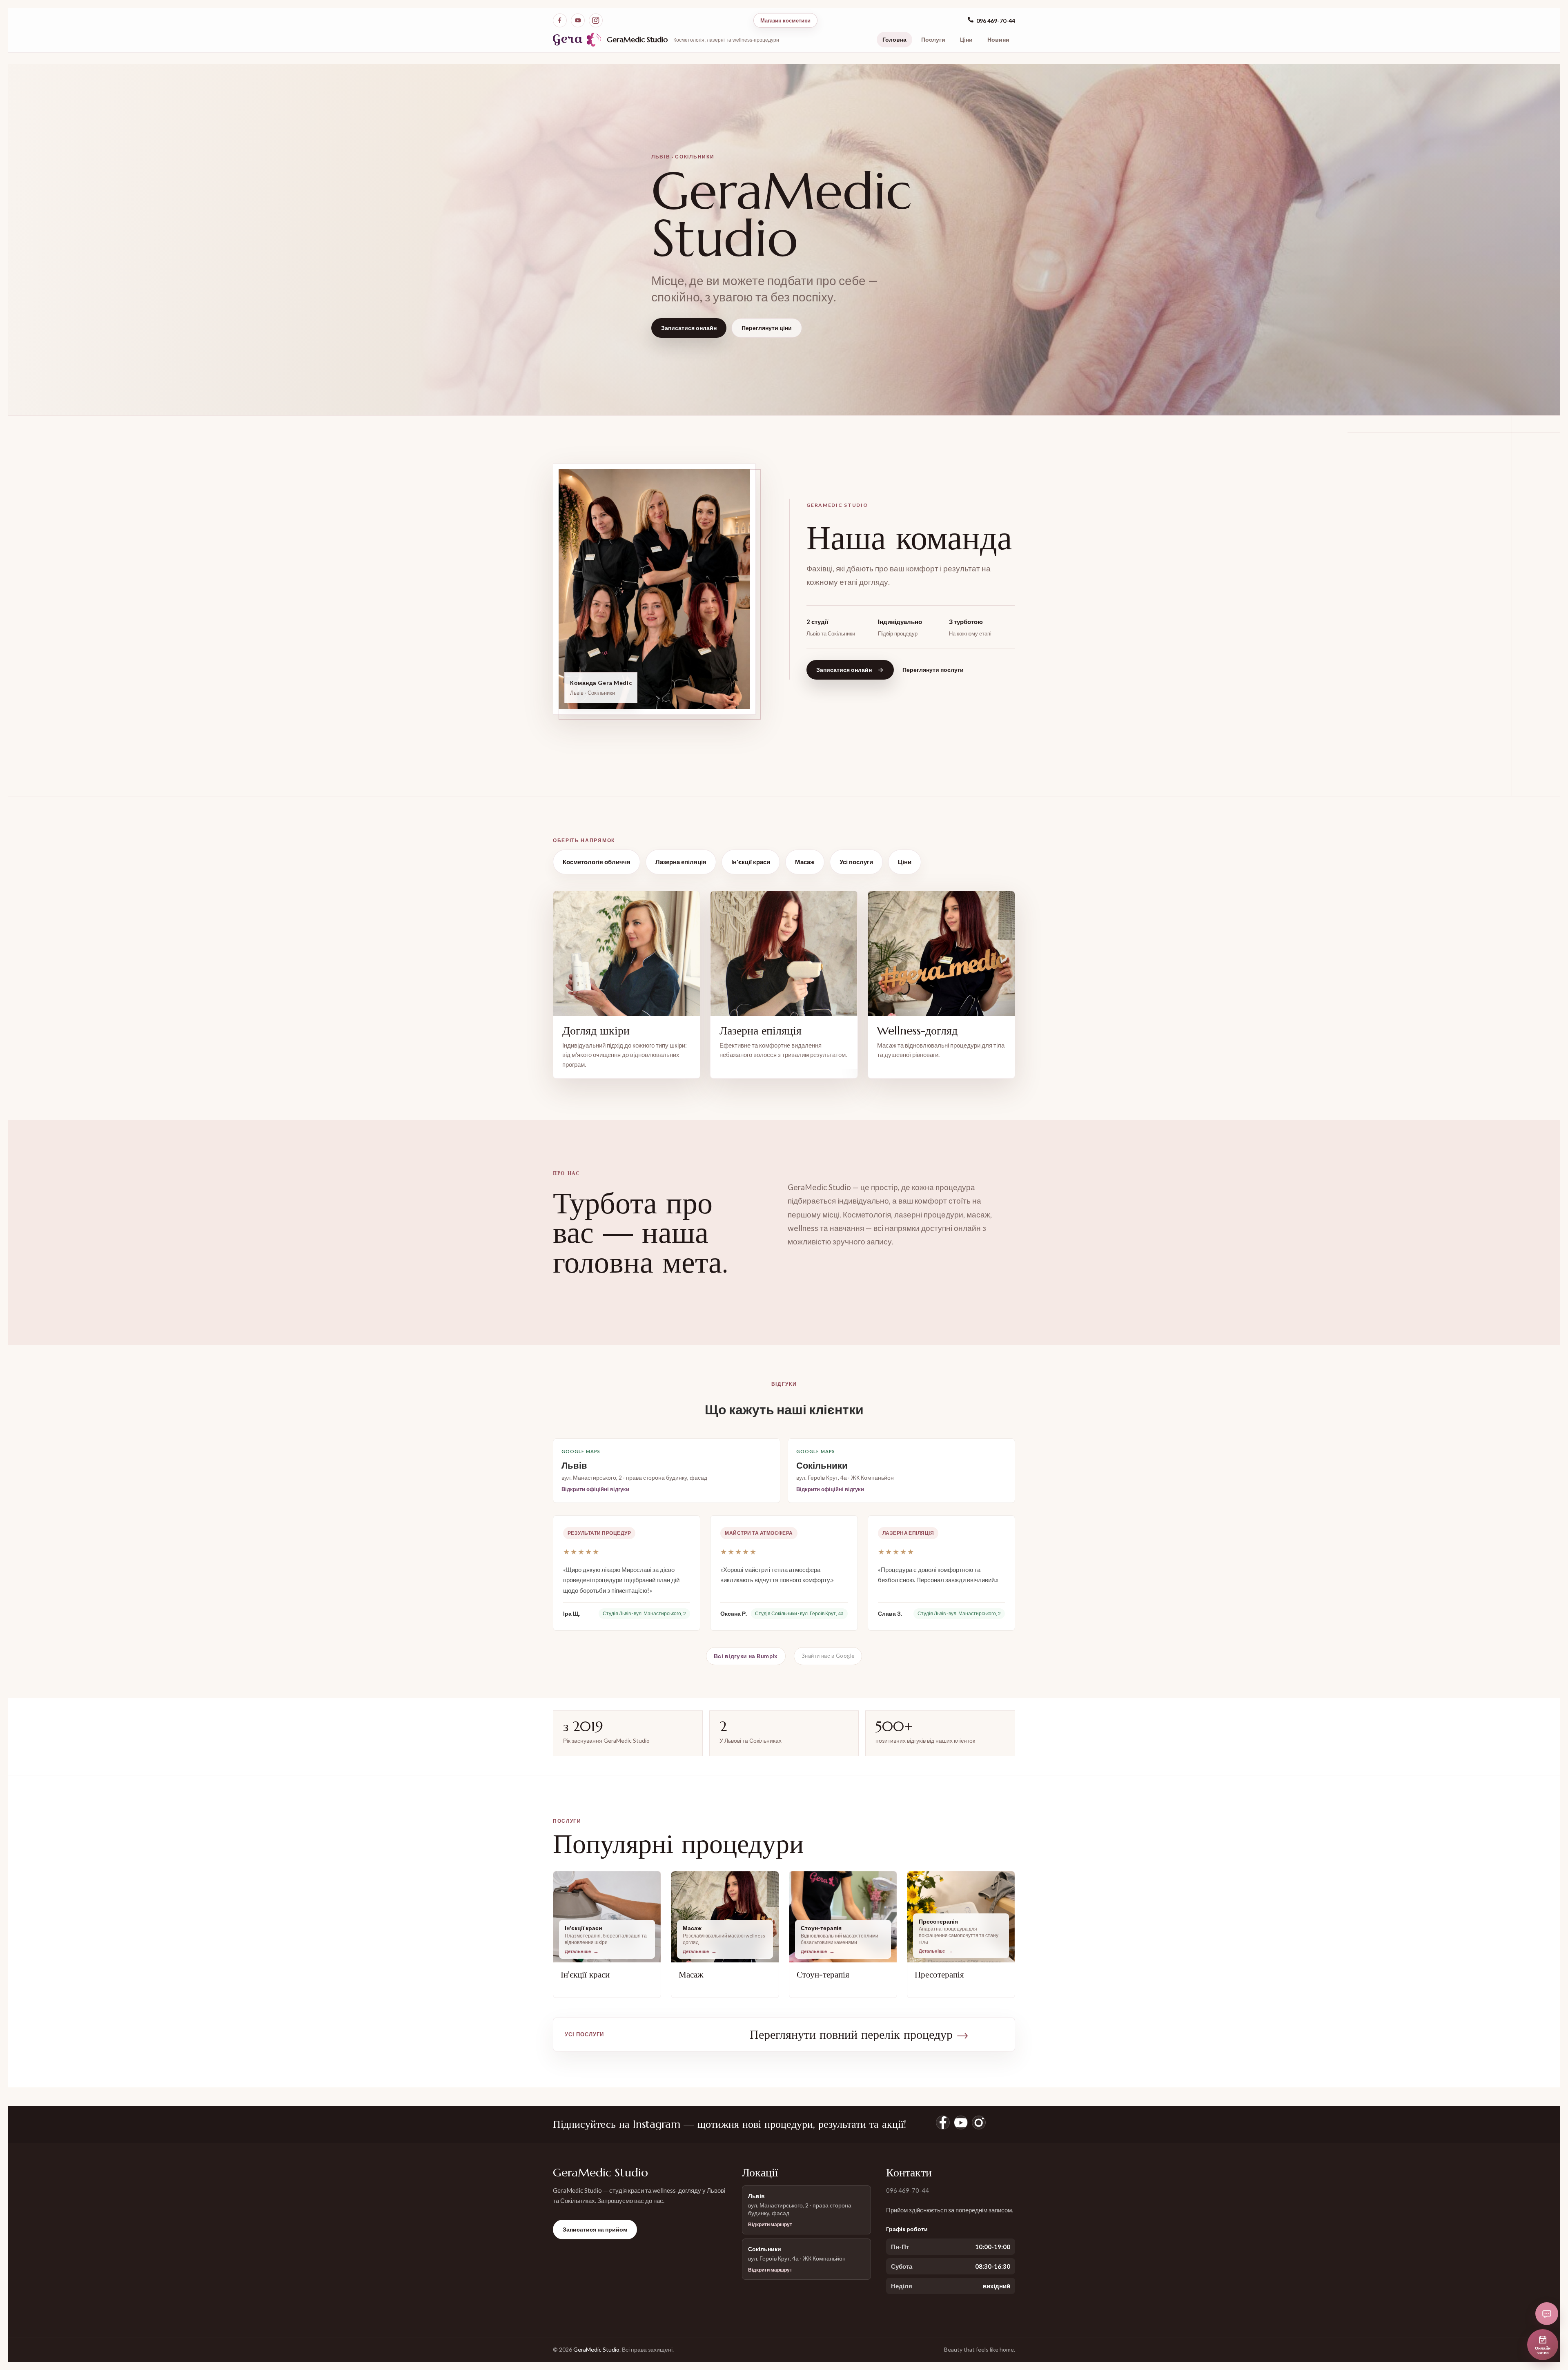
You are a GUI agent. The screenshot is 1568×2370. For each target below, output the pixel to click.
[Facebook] (560, 20)
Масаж (805, 862)
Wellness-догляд (917, 1031)
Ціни (966, 39)
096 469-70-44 (996, 21)
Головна (894, 39)
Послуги (933, 39)
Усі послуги (856, 862)
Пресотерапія (939, 1975)
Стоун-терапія (823, 1975)
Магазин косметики (785, 20)
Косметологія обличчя (597, 862)
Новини (998, 39)
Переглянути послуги (933, 670)
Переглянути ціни (767, 328)
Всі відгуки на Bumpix (746, 1656)
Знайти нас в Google (828, 1656)
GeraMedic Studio (637, 39)
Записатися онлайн (689, 328)
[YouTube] (578, 20)
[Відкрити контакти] (1547, 2314)
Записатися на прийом (595, 2229)
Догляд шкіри (596, 1031)
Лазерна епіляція (681, 862)
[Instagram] (596, 20)
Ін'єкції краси (751, 862)
